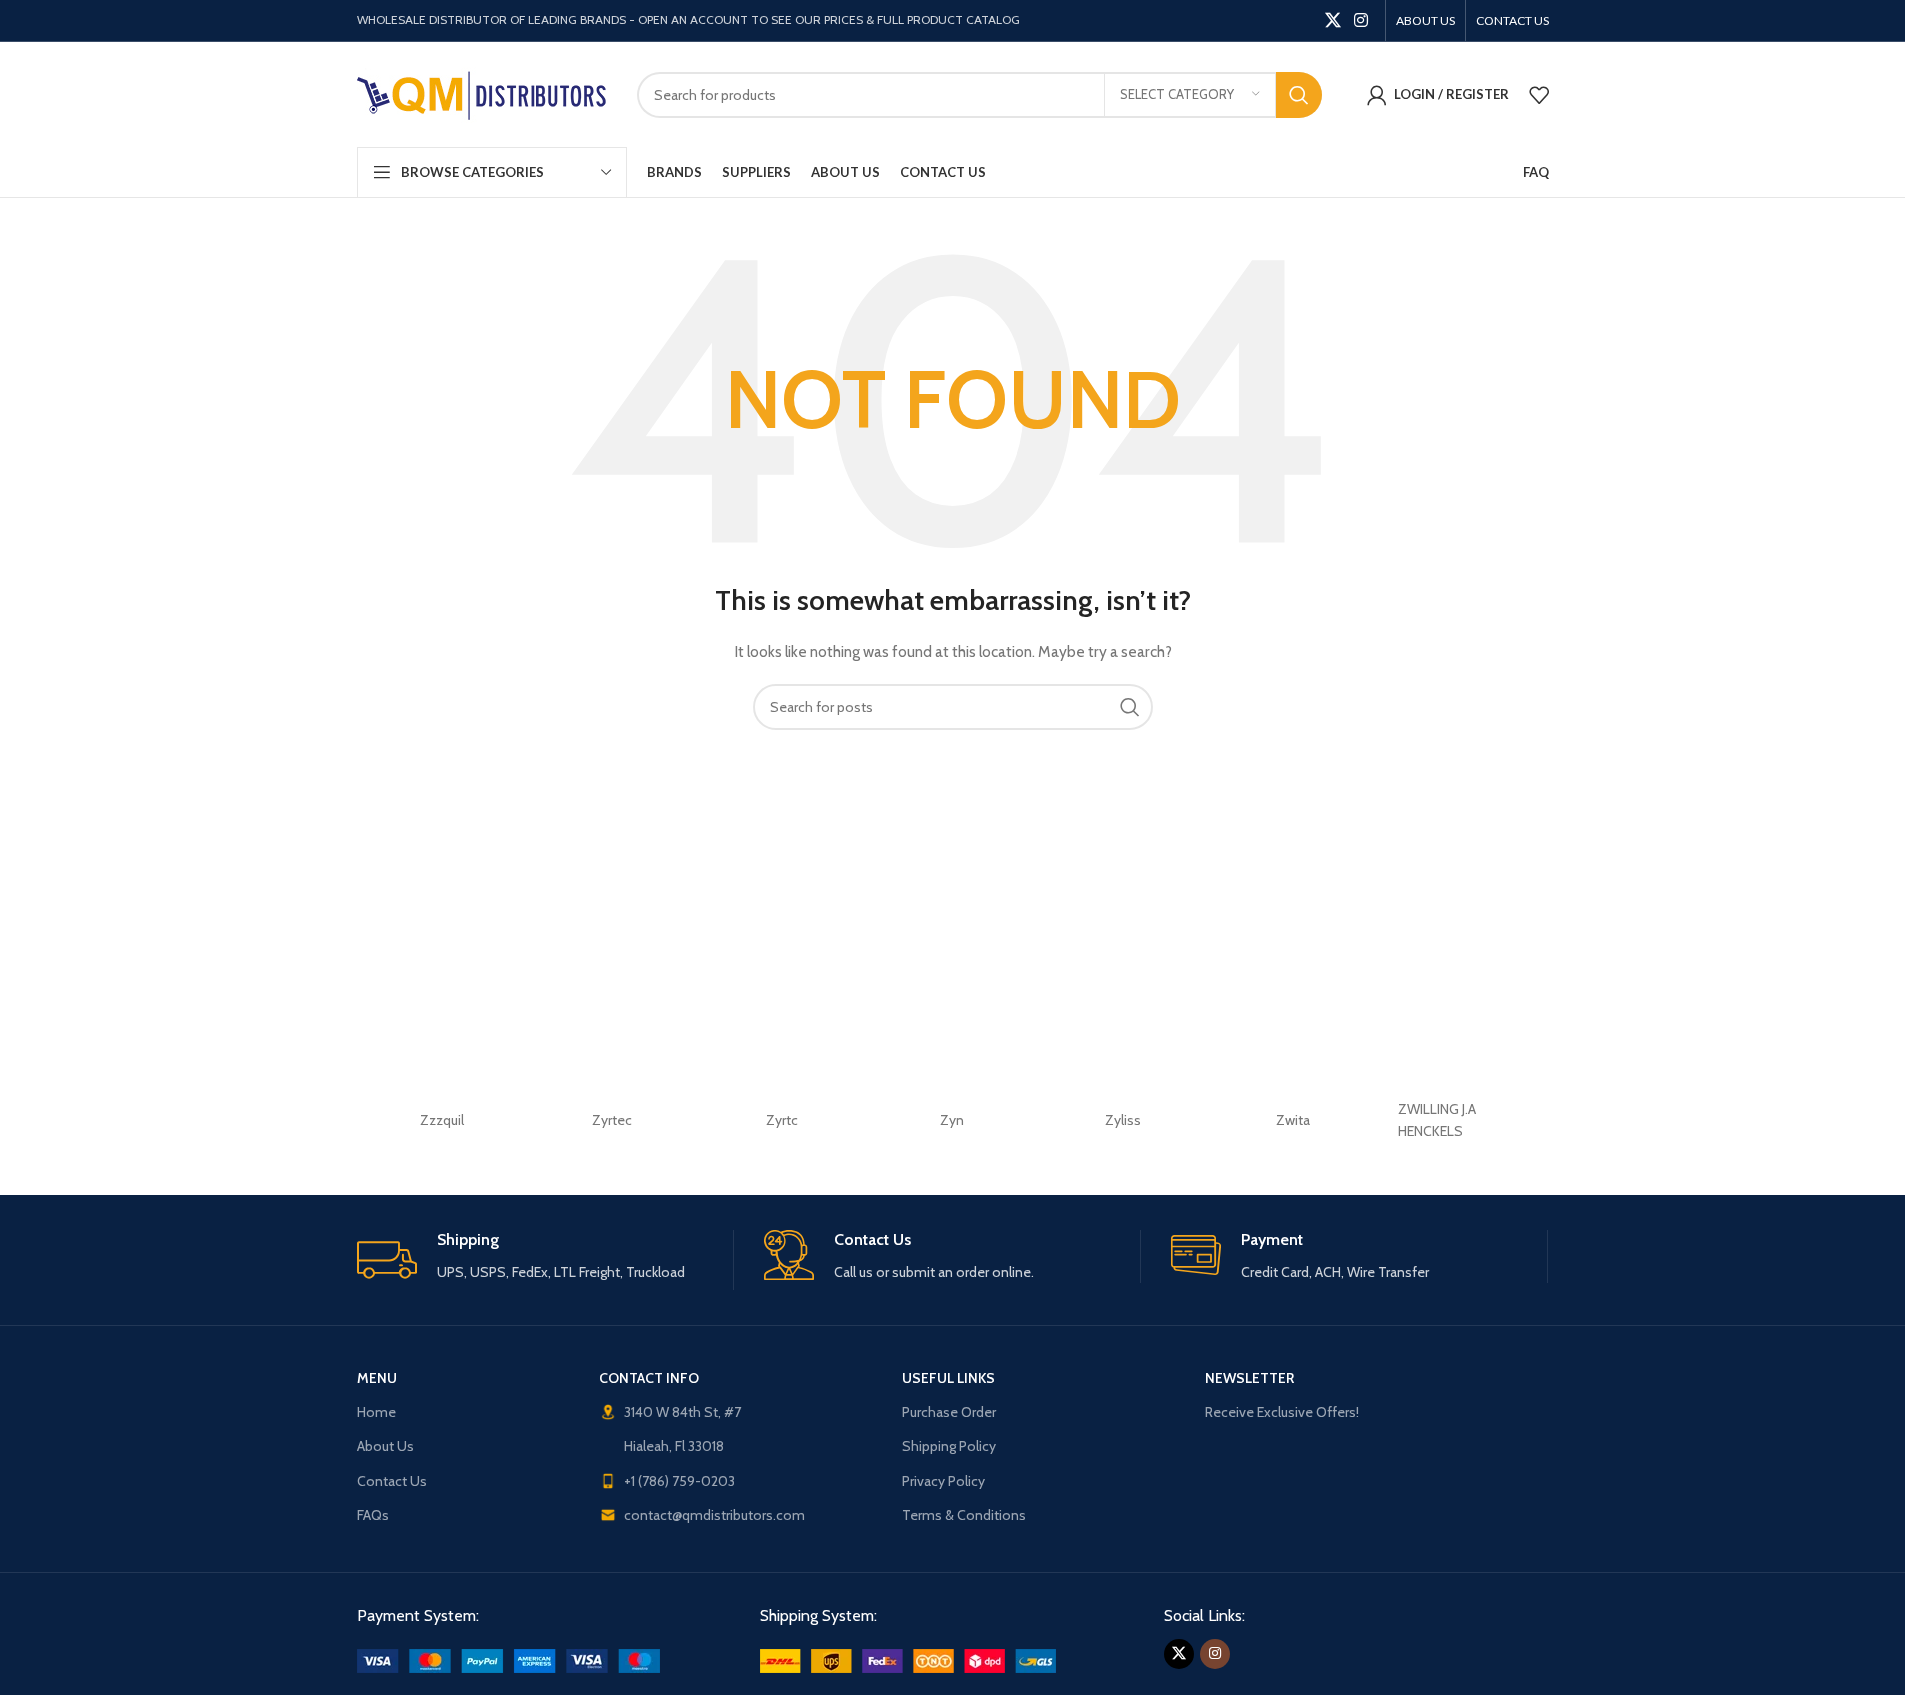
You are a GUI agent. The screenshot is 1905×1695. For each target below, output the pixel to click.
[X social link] (1332, 20)
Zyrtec (612, 1120)
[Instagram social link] (1360, 20)
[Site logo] (482, 93)
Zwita (1293, 1120)
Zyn (952, 1120)
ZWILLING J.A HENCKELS (1437, 1120)
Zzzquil (442, 1120)
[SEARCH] (1299, 95)
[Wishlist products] (1539, 95)
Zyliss (1123, 1120)
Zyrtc (782, 1120)
